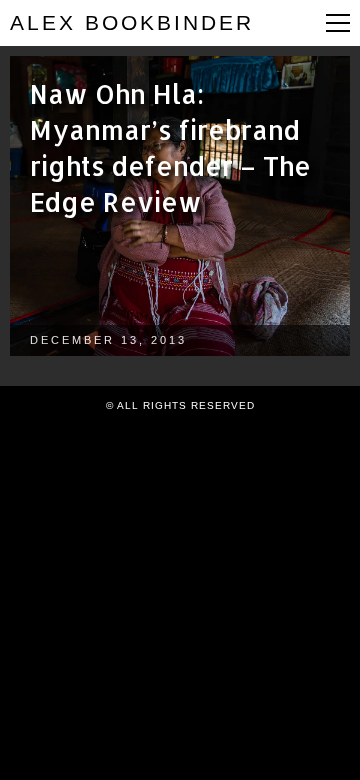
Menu (338, 23)
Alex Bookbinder (132, 22)
